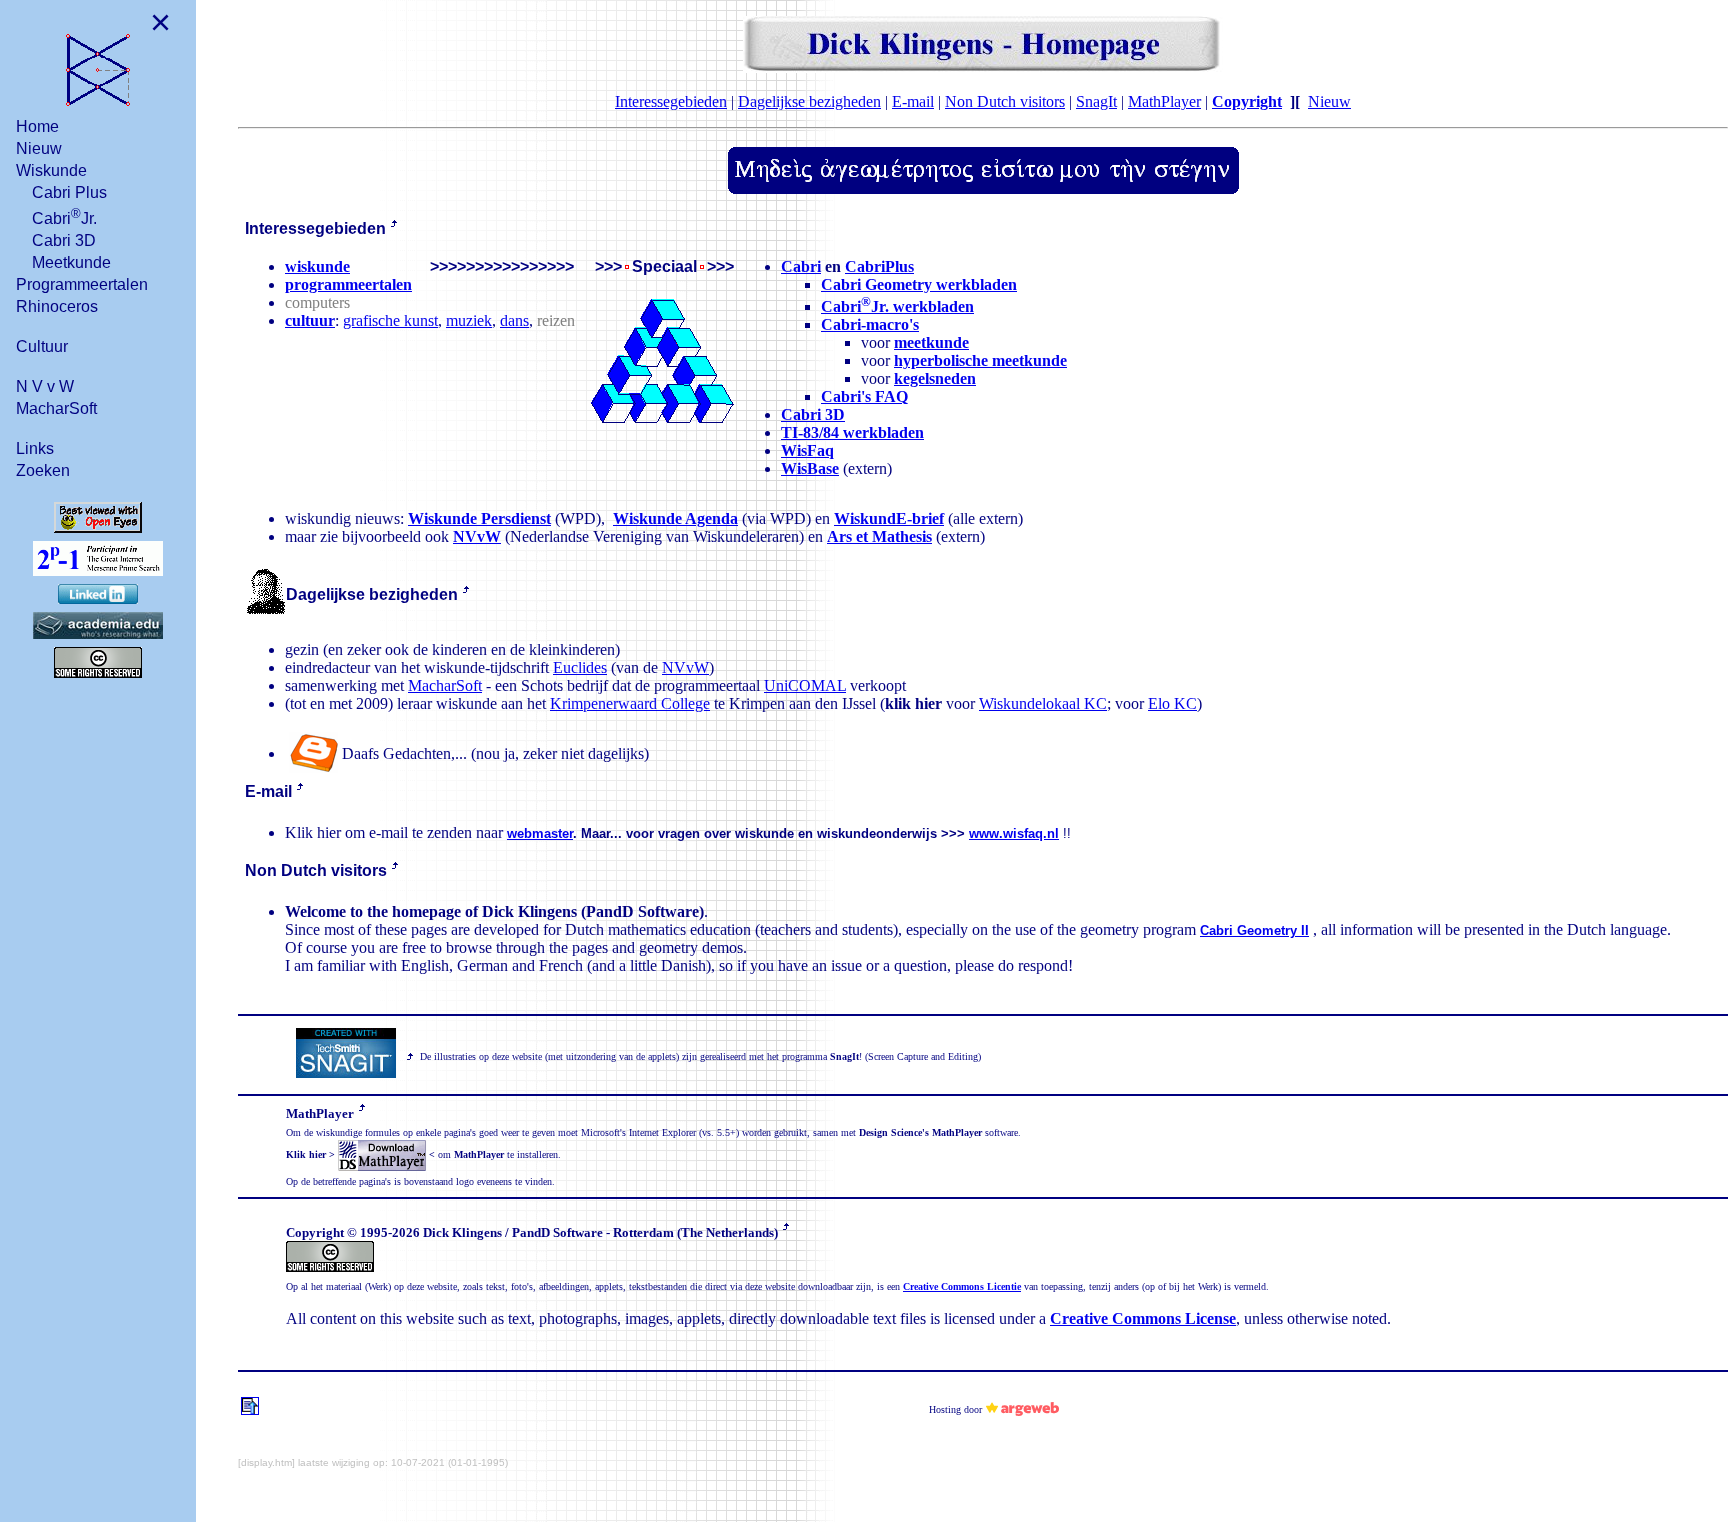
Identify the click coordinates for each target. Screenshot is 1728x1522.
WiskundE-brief (889, 518)
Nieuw (39, 148)
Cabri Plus (69, 192)
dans (514, 320)
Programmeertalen (82, 284)
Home (37, 126)
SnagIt (1096, 101)
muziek (469, 320)
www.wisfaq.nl (1014, 833)
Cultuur (42, 346)
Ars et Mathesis (879, 536)
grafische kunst (390, 320)
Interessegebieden (671, 101)
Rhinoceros (57, 306)
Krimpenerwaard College (630, 703)
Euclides (580, 667)
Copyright (1247, 101)
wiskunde (317, 266)
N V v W (45, 386)
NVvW (477, 536)
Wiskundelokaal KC (1043, 703)
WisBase (810, 468)
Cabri (801, 266)
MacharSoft (56, 408)
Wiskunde (51, 170)
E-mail (913, 101)
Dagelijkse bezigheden (809, 101)
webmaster (540, 833)
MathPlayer (1164, 101)
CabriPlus (879, 266)
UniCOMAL (805, 685)
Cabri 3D (64, 240)
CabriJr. (64, 216)
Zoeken (43, 470)
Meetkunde (71, 262)
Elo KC (1172, 703)
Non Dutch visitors (1005, 101)
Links (35, 448)
